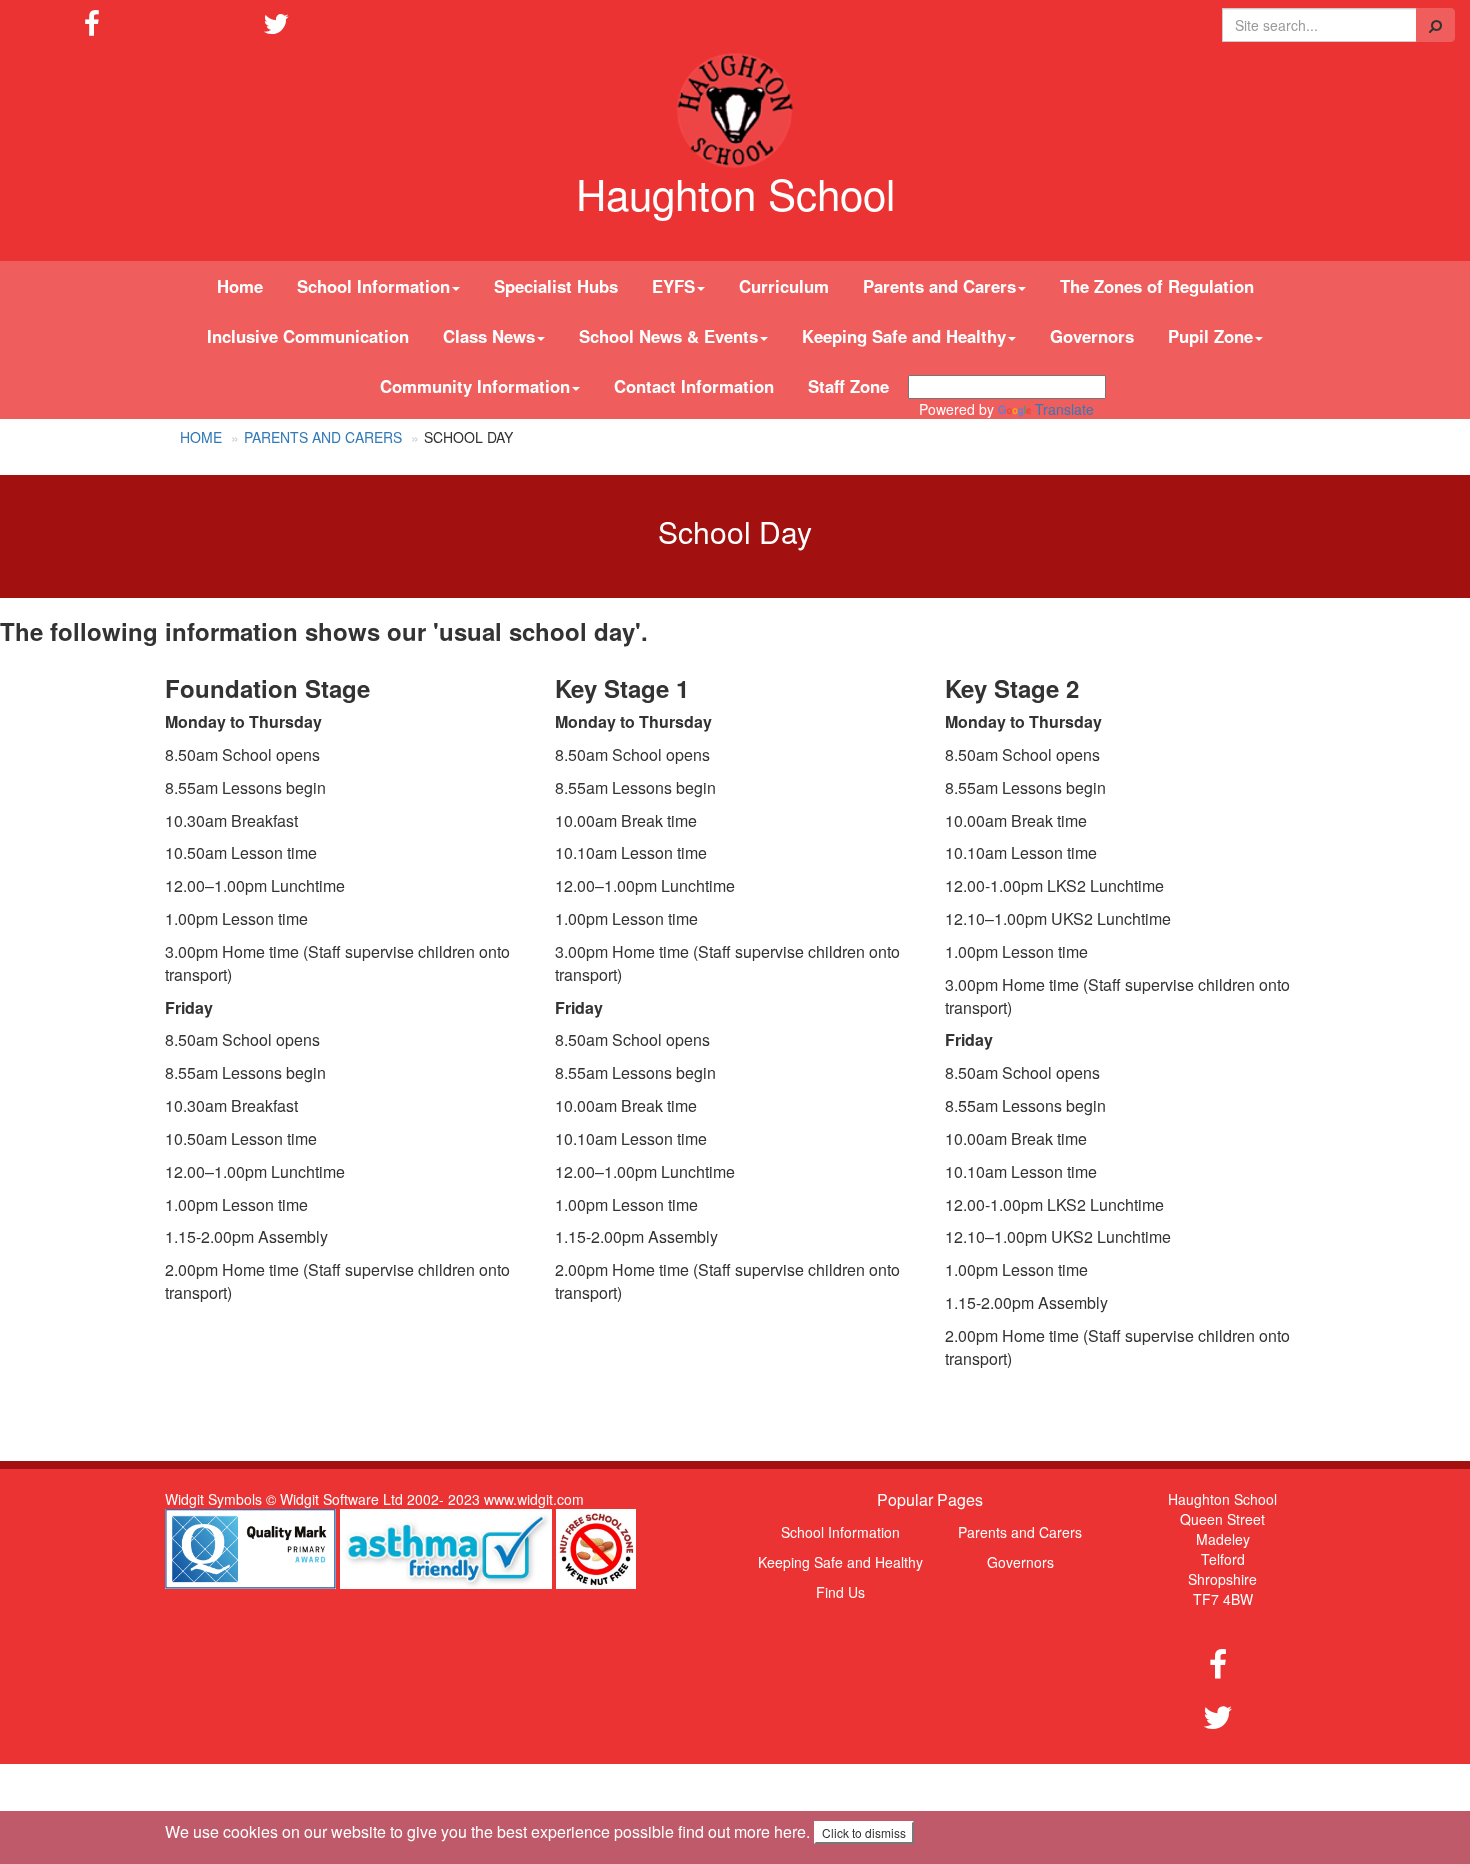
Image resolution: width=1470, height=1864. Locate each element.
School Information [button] (373, 286)
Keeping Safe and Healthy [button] (904, 336)
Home (240, 286)
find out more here (742, 1831)
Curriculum (784, 286)
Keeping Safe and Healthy (840, 1562)
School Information (840, 1532)
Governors (1092, 336)
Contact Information (694, 386)
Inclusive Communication (308, 336)
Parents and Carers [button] (939, 286)
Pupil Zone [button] (1210, 336)
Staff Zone (848, 386)
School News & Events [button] (668, 336)
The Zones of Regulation (1157, 286)
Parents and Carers (323, 437)
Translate (1064, 409)
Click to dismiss (864, 1832)
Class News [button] (489, 336)
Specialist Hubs (556, 286)
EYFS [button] (673, 286)
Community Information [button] (475, 386)
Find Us (840, 1592)
